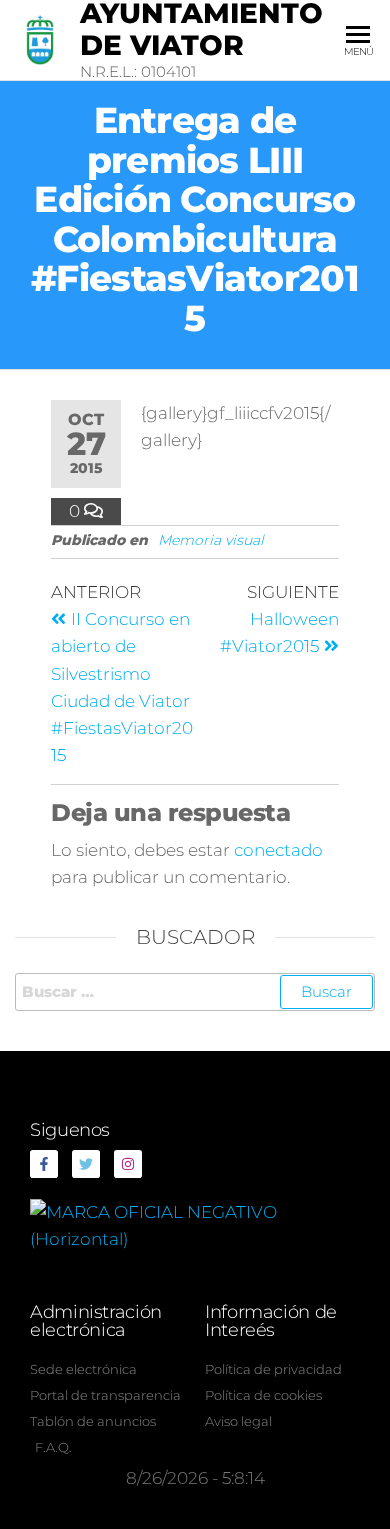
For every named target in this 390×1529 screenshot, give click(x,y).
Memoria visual (211, 540)
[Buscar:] (195, 992)
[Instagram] (128, 1164)
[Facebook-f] (44, 1164)
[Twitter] (86, 1164)
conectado (278, 850)
